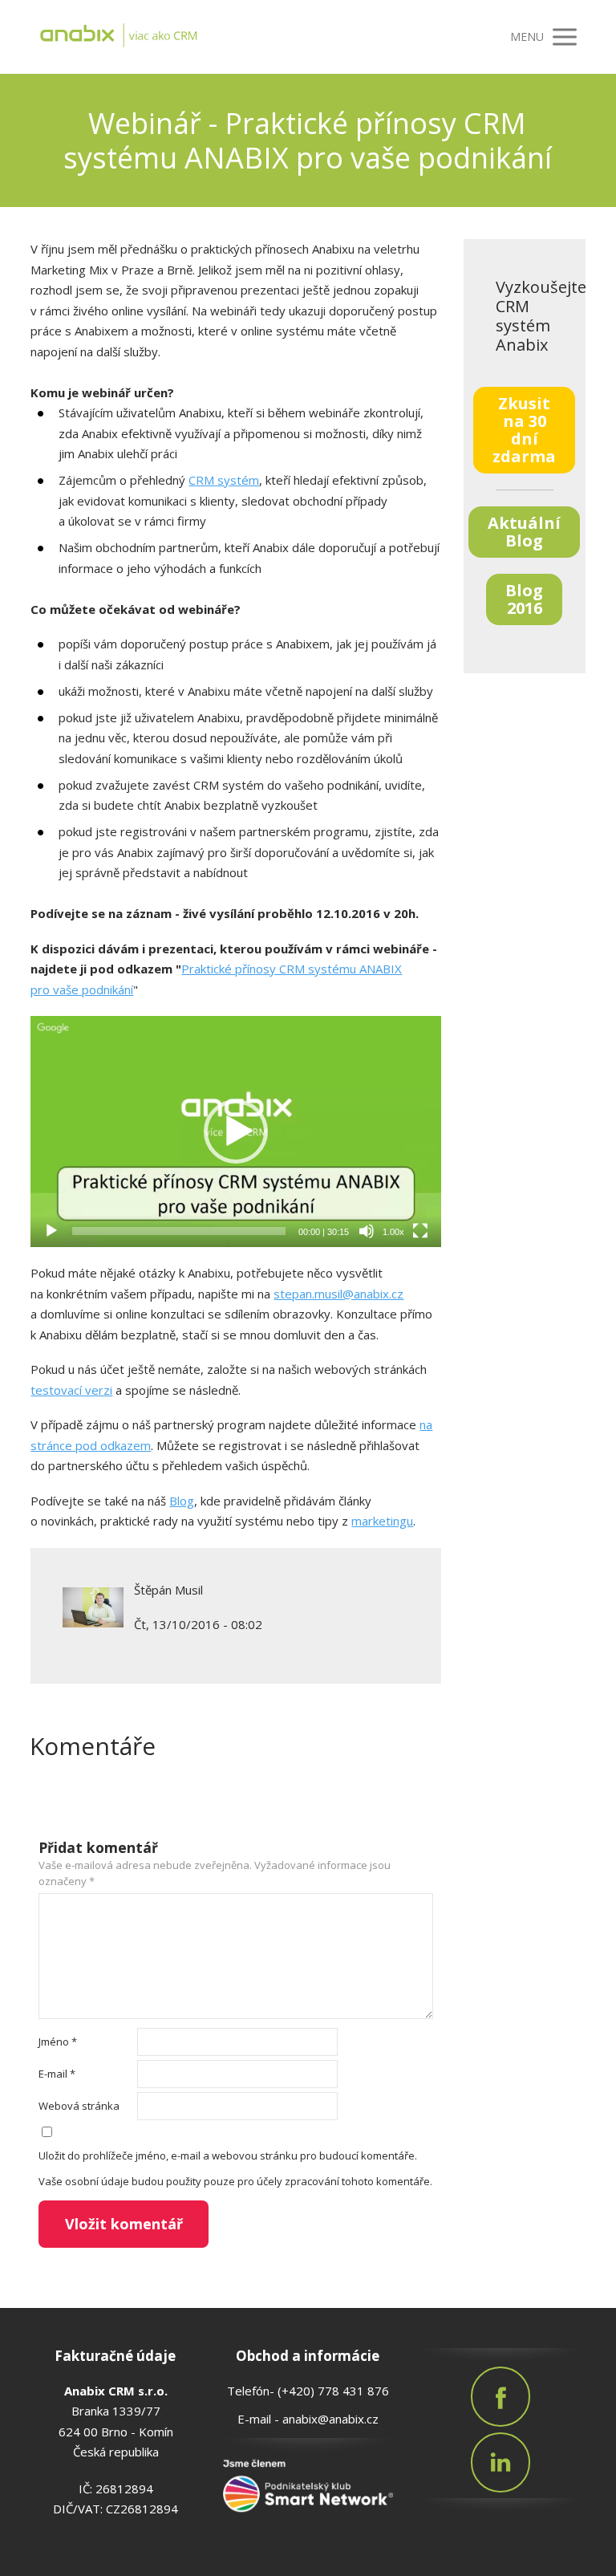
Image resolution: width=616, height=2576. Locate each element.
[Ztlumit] (367, 1231)
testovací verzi (71, 1390)
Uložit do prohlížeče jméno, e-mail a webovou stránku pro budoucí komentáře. (228, 2155)
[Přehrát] (51, 1231)
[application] (235, 1132)
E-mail (57, 2074)
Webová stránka (79, 2106)
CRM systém (224, 480)
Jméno (58, 2042)
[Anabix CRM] (159, 37)
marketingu (382, 1521)
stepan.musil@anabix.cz (338, 1294)
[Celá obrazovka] (420, 1231)
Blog (182, 1501)
